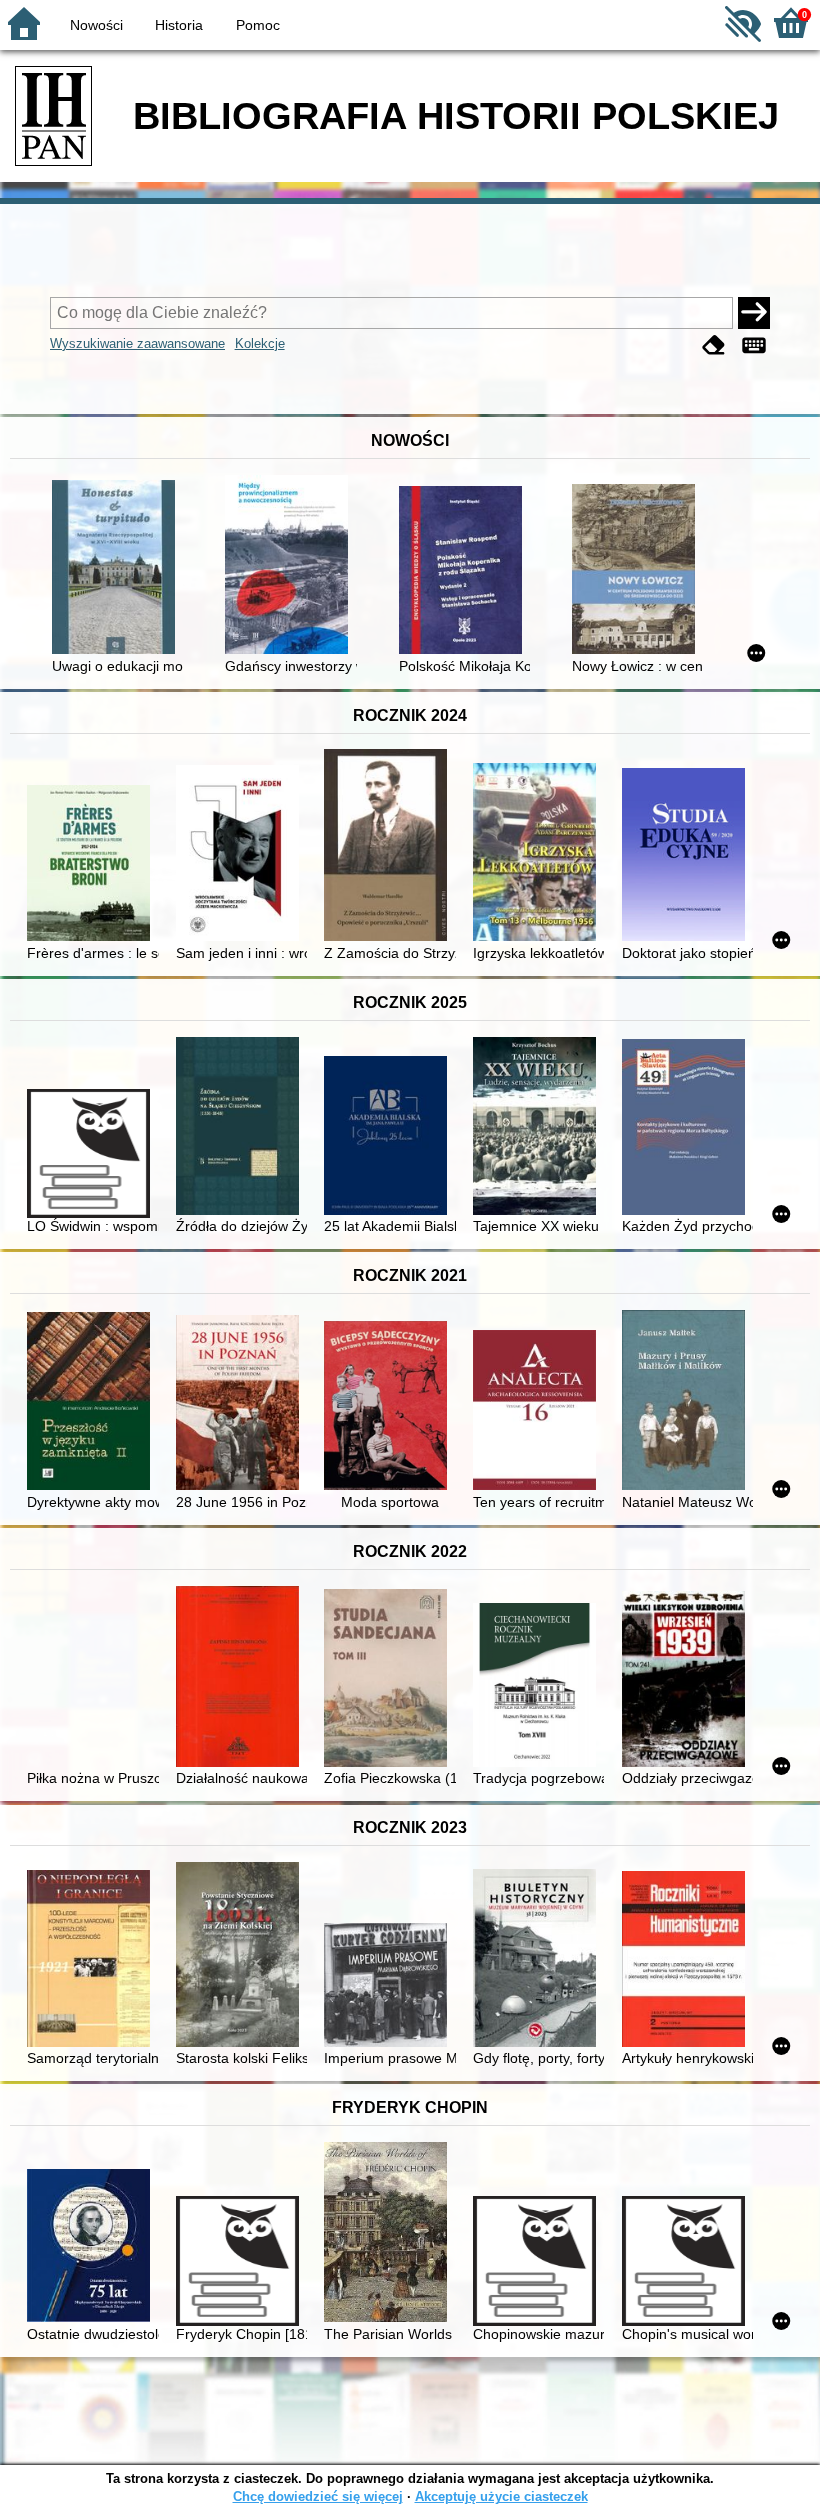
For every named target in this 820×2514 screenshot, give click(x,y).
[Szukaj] (754, 313)
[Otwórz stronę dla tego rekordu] (117, 569)
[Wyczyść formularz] (714, 345)
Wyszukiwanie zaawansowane (137, 343)
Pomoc (258, 25)
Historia (179, 25)
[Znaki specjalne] (754, 345)
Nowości (96, 25)
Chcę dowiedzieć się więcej (318, 2496)
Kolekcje (260, 343)
